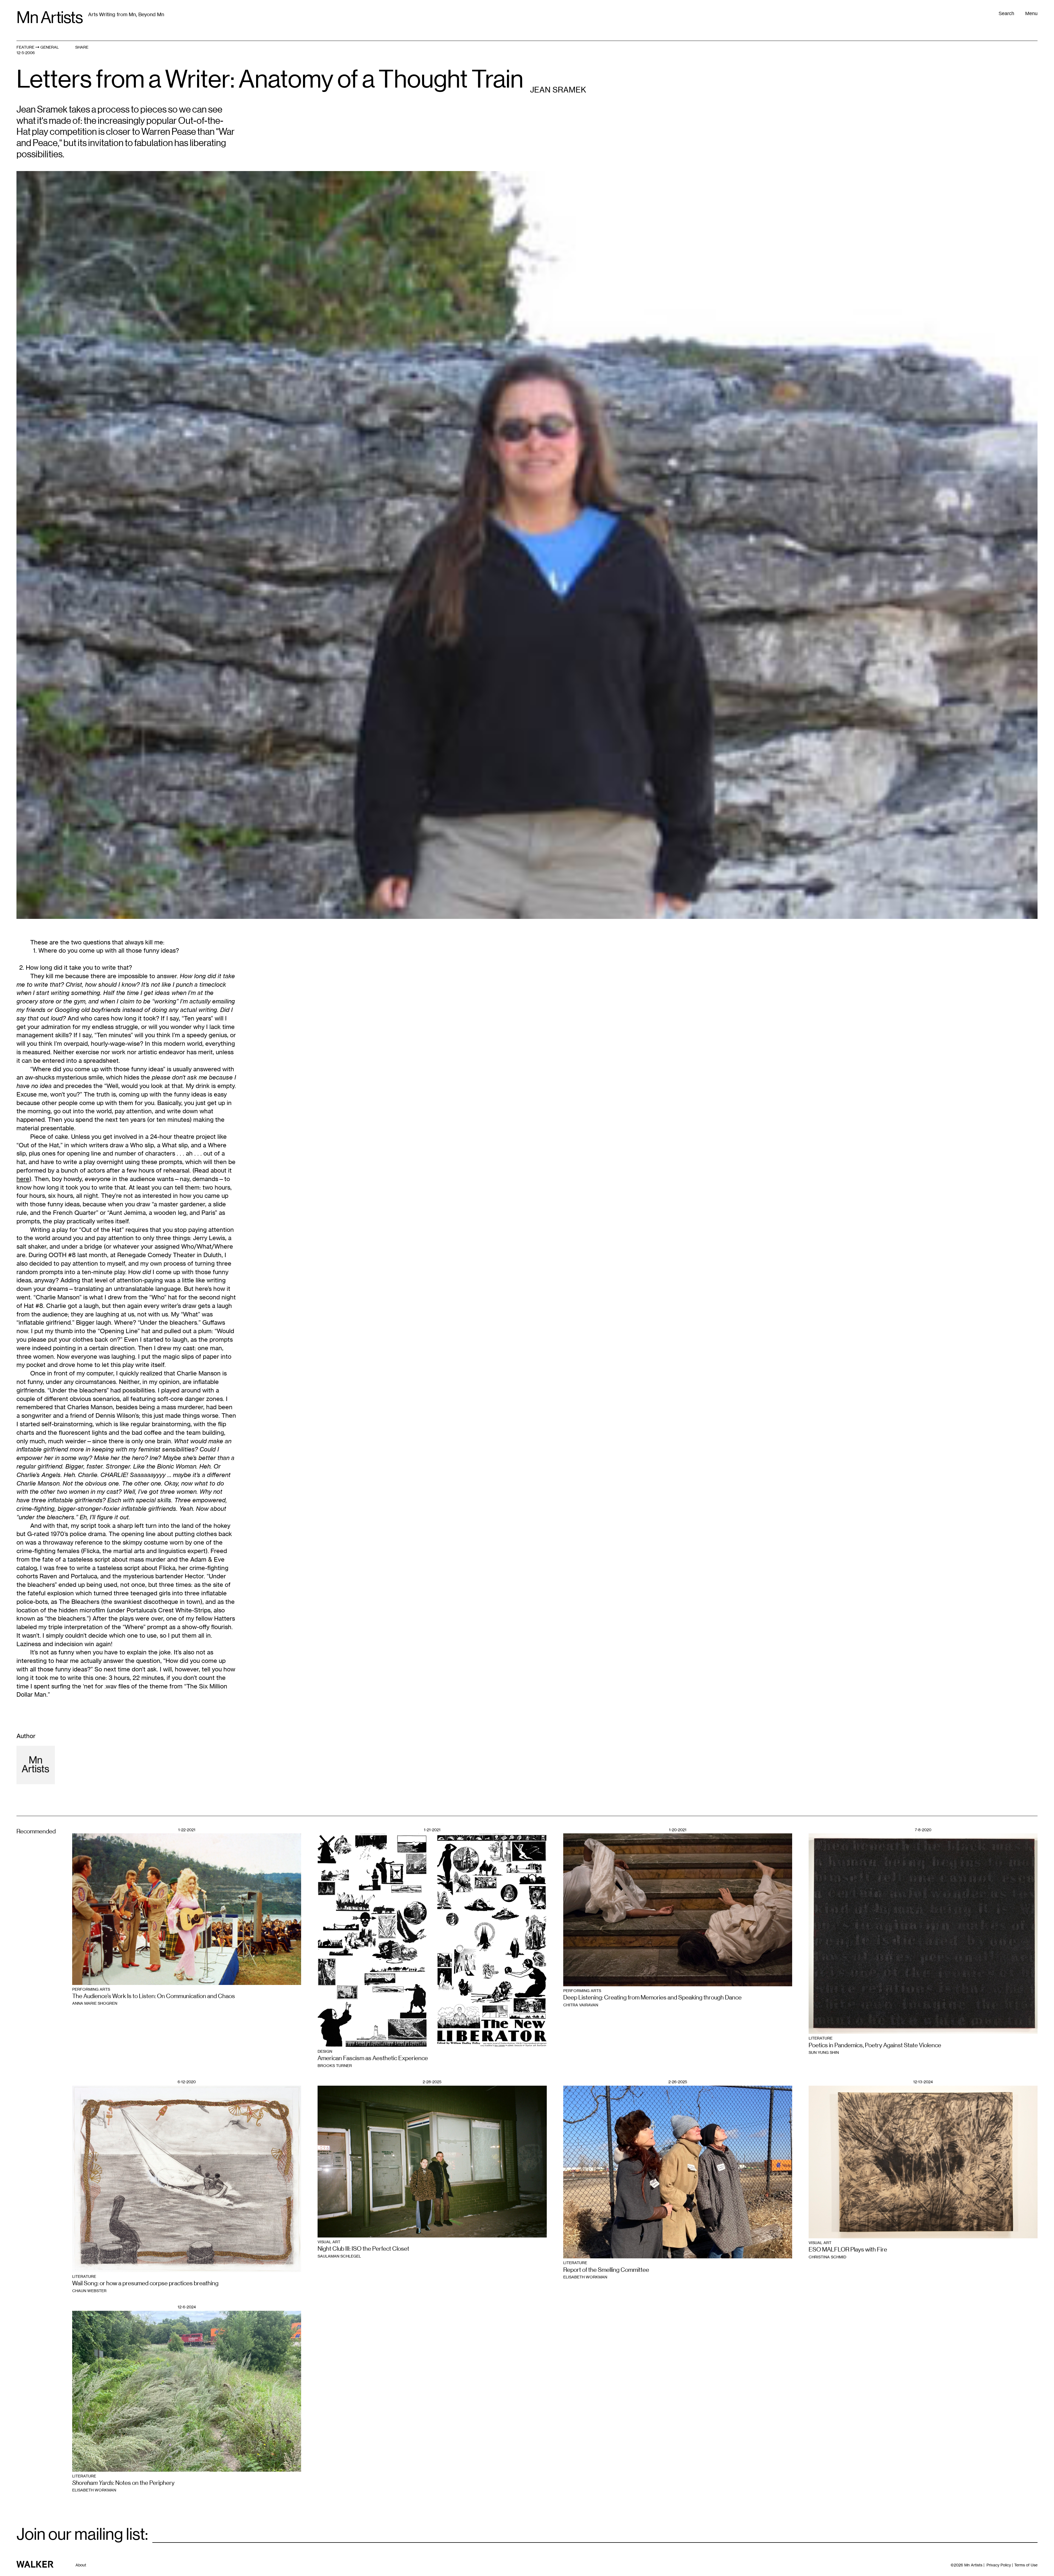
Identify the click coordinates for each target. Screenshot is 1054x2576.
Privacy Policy (999, 2565)
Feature (25, 47)
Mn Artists (50, 18)
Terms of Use (1026, 2565)
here (23, 1179)
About (81, 2565)
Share (82, 47)
